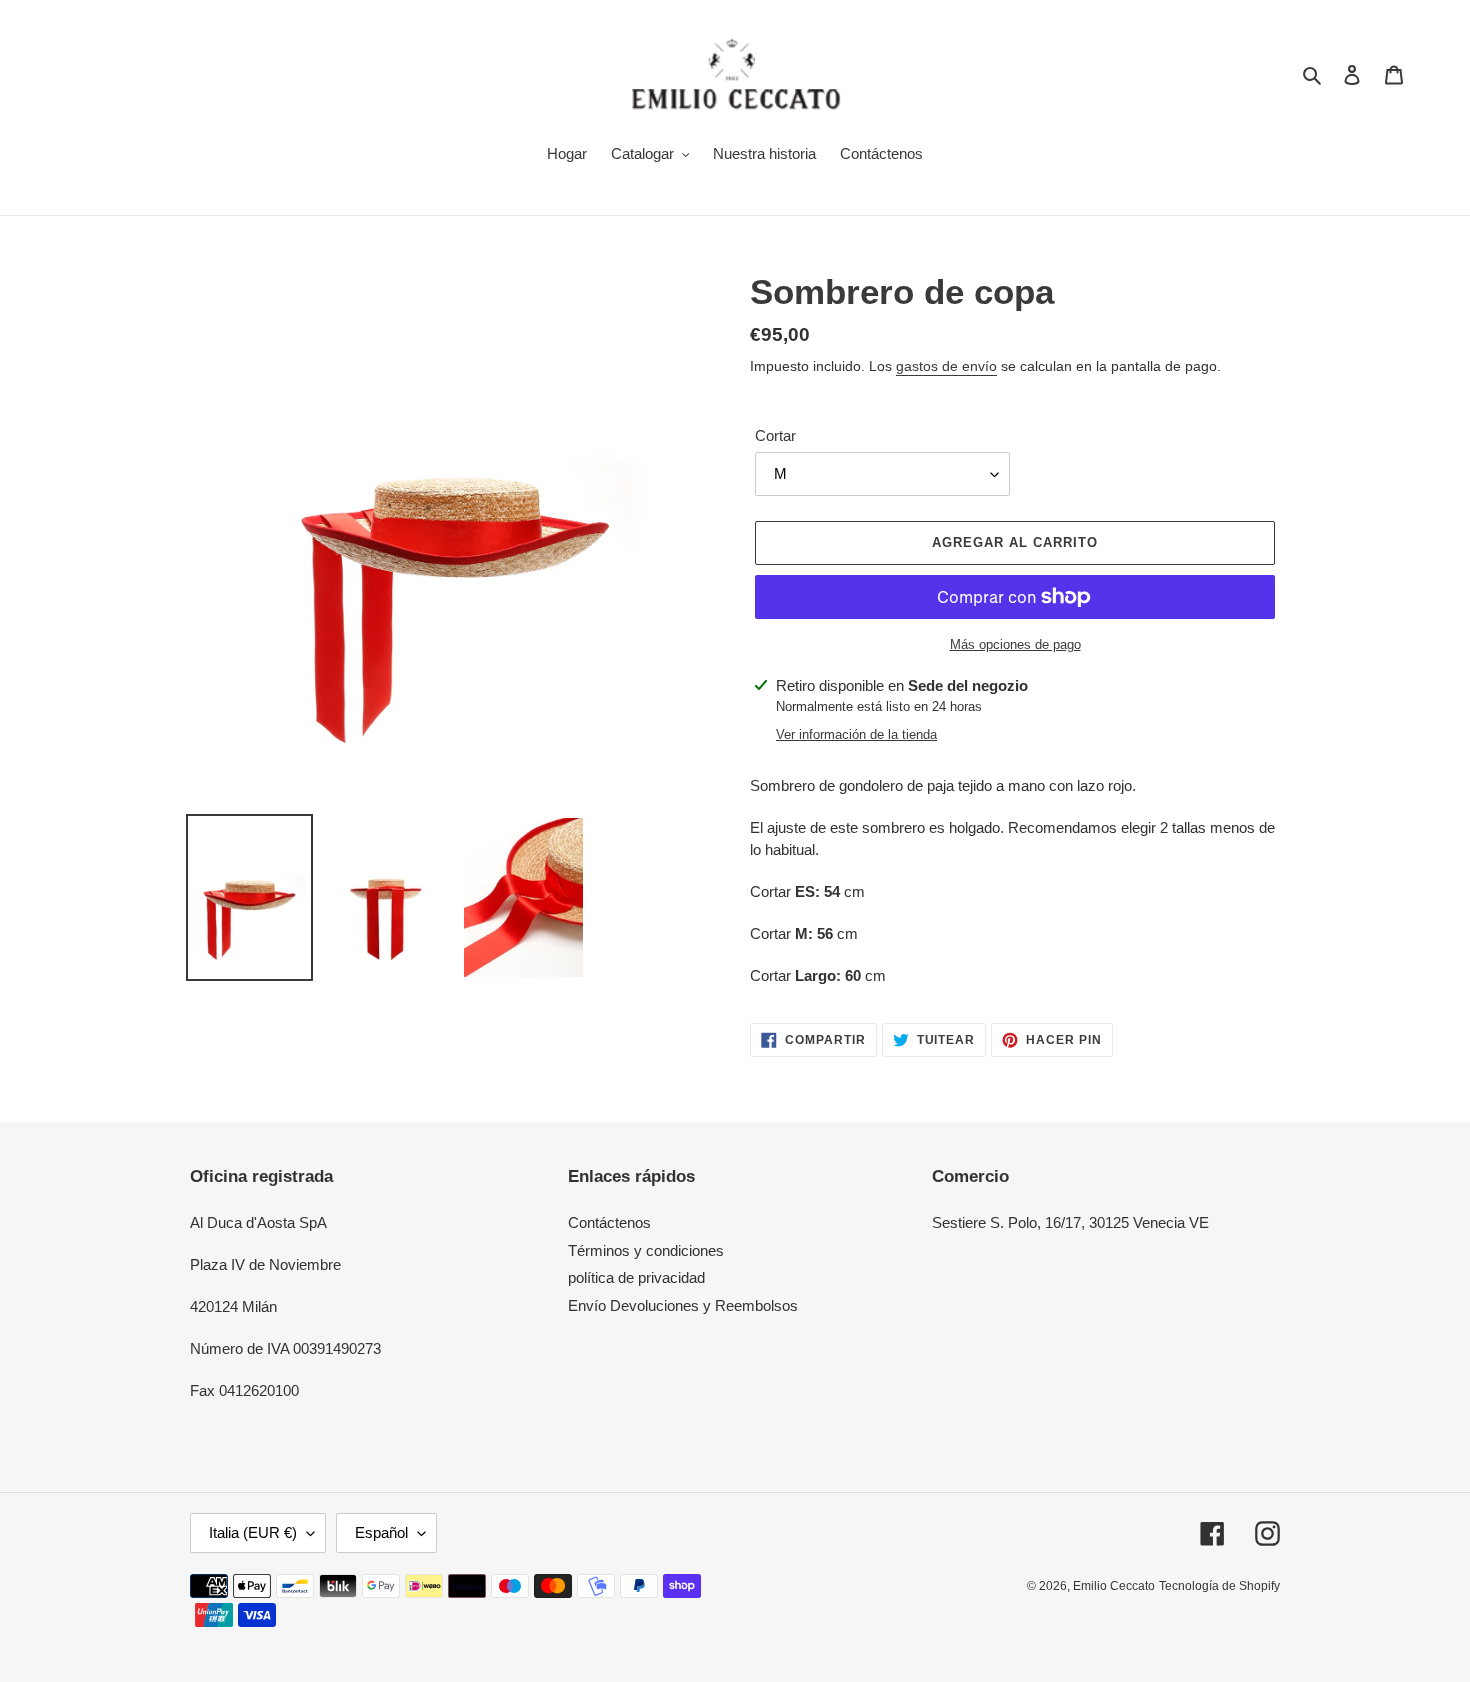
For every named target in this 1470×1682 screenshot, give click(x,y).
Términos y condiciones (646, 1250)
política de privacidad (636, 1277)
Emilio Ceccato (1114, 1586)
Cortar (775, 435)
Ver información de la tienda (856, 734)
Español (381, 1532)
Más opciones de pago (1015, 644)
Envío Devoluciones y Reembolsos (683, 1305)
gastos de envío (946, 366)
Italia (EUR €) (253, 1532)
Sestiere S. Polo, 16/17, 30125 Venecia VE (1070, 1222)
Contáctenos (609, 1222)
